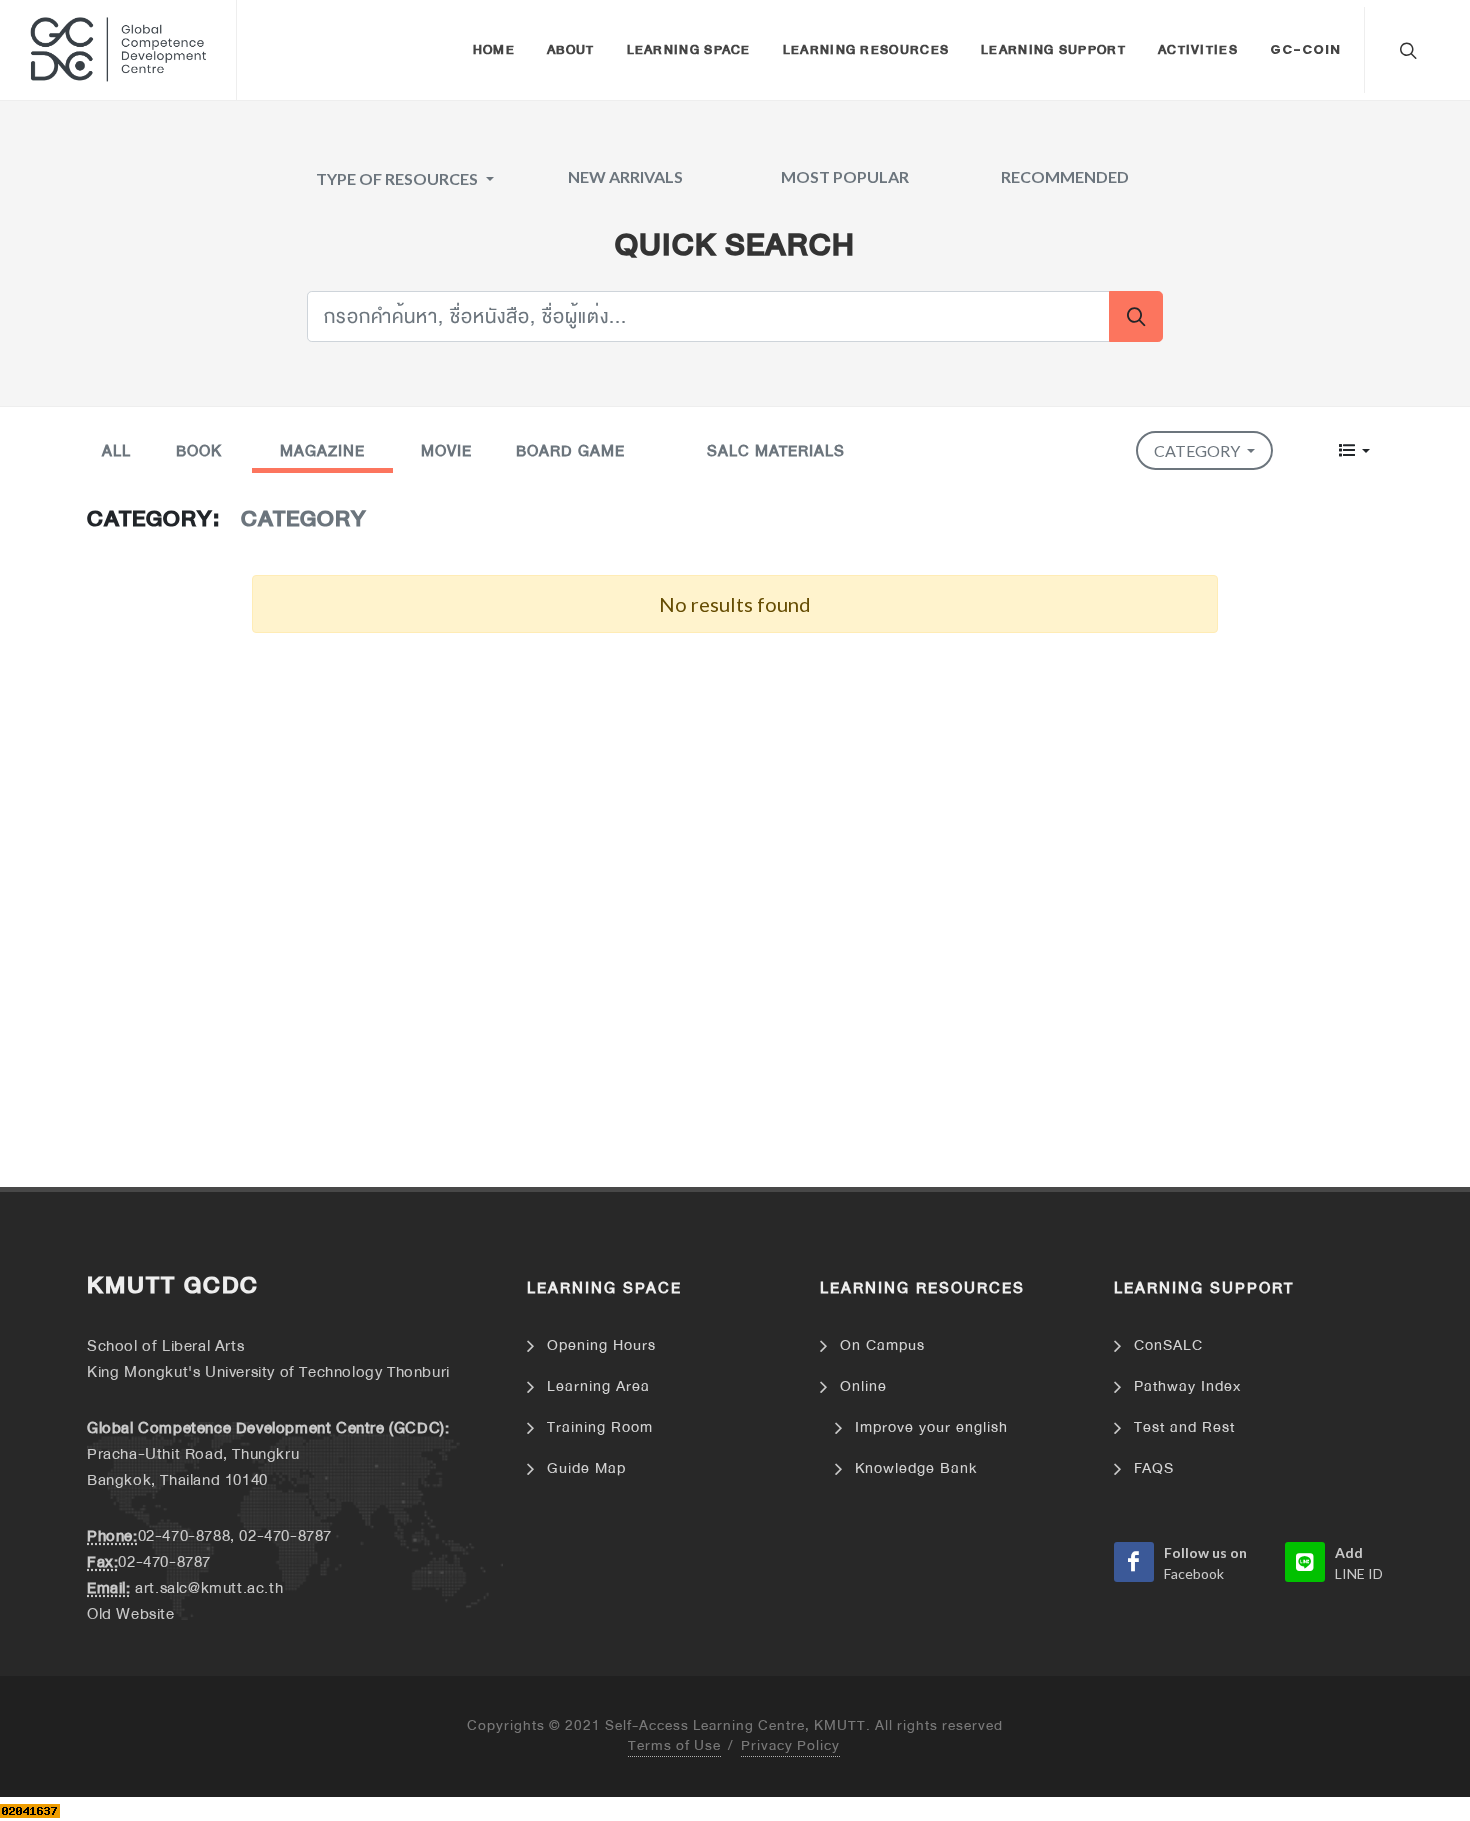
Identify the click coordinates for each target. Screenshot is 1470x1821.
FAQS (1154, 1468)
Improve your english (931, 1427)
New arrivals (625, 176)
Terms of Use (674, 1746)
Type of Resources (398, 178)
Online (863, 1386)
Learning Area (598, 1386)
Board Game (570, 451)
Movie (446, 451)
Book (199, 451)
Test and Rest (1184, 1427)
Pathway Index (1187, 1386)
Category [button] (1198, 450)
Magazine (322, 451)
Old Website (131, 1614)
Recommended (1065, 176)
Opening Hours (601, 1345)
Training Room (600, 1427)
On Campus (882, 1345)
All (116, 451)
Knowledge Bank (916, 1468)
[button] (1354, 450)
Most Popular (845, 176)
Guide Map (586, 1468)
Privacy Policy (790, 1746)
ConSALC (1168, 1345)
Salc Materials (776, 451)
